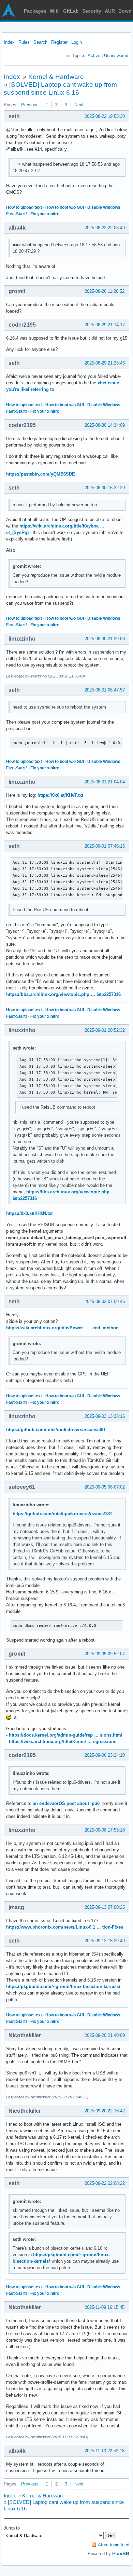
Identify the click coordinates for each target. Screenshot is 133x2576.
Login (77, 42)
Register (59, 42)
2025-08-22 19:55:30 (105, 116)
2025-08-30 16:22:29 (105, 488)
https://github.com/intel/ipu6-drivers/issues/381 (56, 1430)
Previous (30, 105)
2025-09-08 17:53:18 (105, 1830)
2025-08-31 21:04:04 (105, 782)
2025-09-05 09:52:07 (105, 1654)
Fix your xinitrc (45, 214)
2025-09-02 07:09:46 (105, 1301)
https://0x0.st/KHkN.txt (29, 1213)
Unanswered (116, 56)
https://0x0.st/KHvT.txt (60, 795)
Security (92, 11)
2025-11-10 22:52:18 (105, 2451)
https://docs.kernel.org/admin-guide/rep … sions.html (66, 1735)
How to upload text (24, 207)
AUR (110, 11)
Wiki (55, 11)
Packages (35, 11)
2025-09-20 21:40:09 (105, 2035)
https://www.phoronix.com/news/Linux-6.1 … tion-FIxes (65, 1927)
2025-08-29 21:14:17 (105, 325)
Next (79, 105)
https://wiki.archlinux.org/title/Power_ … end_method (62, 1328)
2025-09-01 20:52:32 (105, 1030)
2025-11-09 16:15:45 (105, 2307)
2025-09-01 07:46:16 (105, 846)
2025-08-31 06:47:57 (105, 690)
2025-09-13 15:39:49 (105, 1941)
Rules (24, 42)
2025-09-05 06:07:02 (105, 1487)
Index (9, 42)
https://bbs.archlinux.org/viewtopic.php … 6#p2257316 (63, 994)
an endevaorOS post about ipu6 (66, 1803)
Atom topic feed (114, 2545)
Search (40, 42)
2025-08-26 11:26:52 (105, 291)
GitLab (71, 11)
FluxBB (121, 2553)
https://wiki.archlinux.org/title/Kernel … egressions (63, 1742)
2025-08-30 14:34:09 (105, 425)
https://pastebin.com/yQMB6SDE (41, 474)
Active (94, 56)
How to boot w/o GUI (65, 207)
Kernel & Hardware (56, 77)
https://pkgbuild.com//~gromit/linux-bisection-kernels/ (63, 1986)
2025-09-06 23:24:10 (105, 1755)
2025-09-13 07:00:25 (105, 1907)
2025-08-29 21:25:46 (105, 363)
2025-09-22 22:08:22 (105, 2183)
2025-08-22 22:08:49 (105, 228)
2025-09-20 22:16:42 (105, 2111)
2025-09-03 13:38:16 (105, 1416)
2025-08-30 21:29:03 (105, 639)
